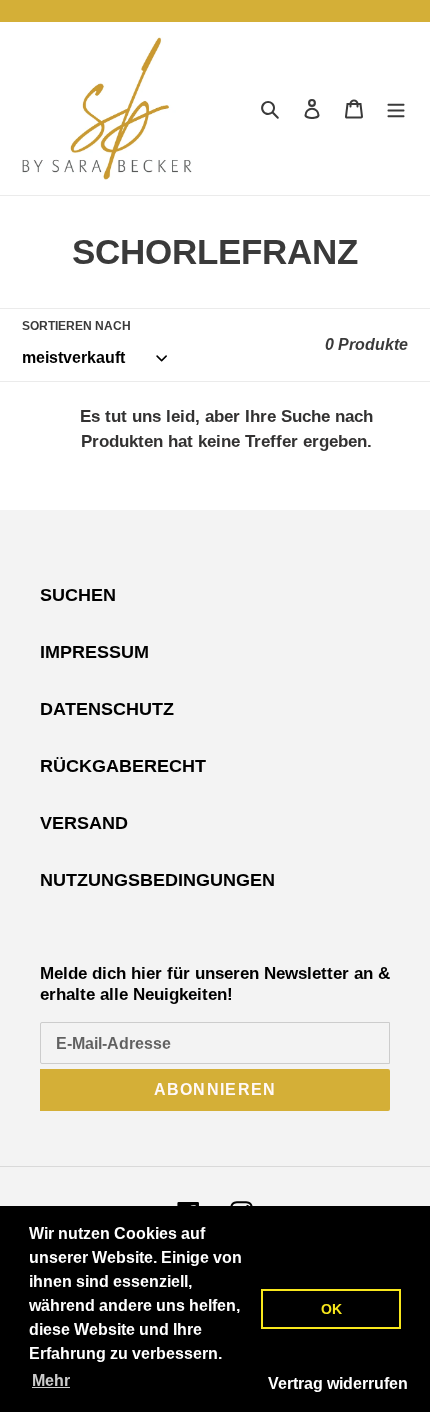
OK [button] (331, 1309)
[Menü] (396, 108)
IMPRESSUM (94, 652)
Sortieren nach (76, 326)
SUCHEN (78, 595)
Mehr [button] (51, 1380)
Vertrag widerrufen (338, 1383)
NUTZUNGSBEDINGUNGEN (157, 880)
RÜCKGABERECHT (123, 766)
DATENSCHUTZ (107, 709)
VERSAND (84, 823)
